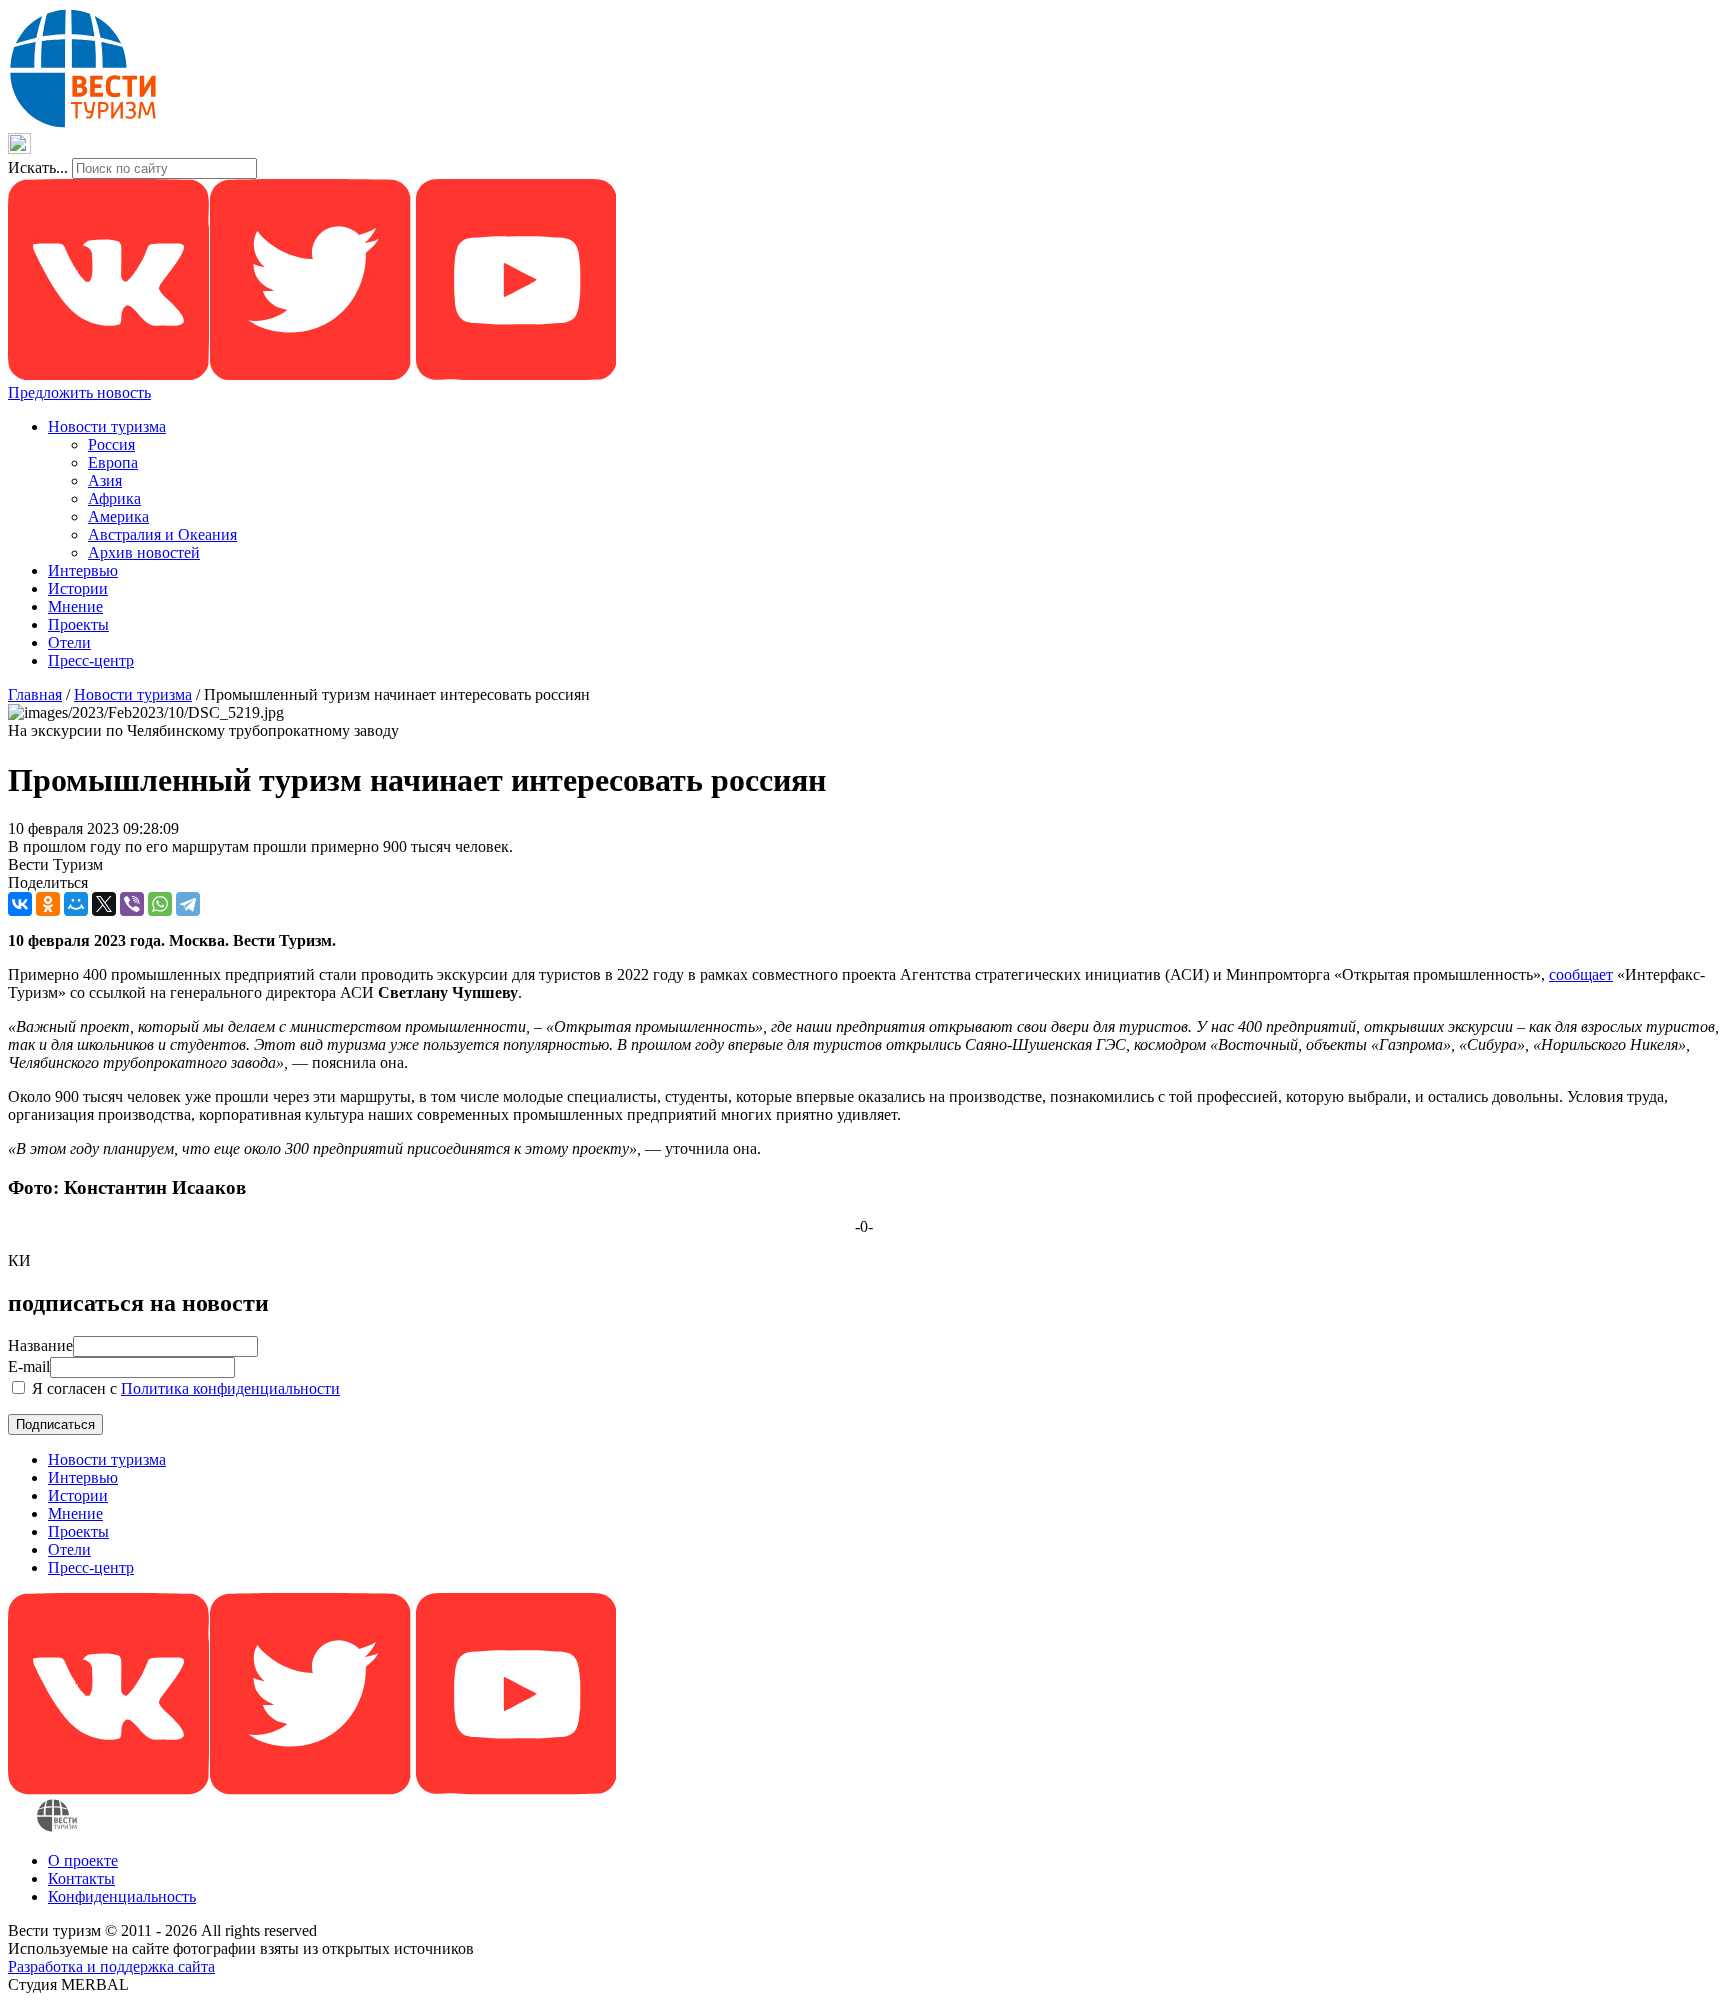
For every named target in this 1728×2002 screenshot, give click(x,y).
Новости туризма (107, 426)
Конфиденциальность (122, 1896)
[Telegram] (188, 904)
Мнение (75, 606)
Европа (113, 462)
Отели (69, 642)
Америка (118, 516)
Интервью (83, 570)
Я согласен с (184, 1388)
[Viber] (132, 904)
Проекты (78, 624)
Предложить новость (79, 392)
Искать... (38, 167)
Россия (111, 444)
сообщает (1581, 974)
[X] (104, 904)
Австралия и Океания (162, 534)
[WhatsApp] (160, 904)
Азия (105, 480)
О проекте (83, 1860)
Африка (114, 498)
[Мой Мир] (76, 904)
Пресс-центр (91, 660)
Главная (35, 694)
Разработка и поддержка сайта (111, 1966)
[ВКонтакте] (20, 904)
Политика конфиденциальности (230, 1388)
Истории (78, 588)
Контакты (81, 1878)
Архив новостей (144, 552)
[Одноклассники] (48, 904)
